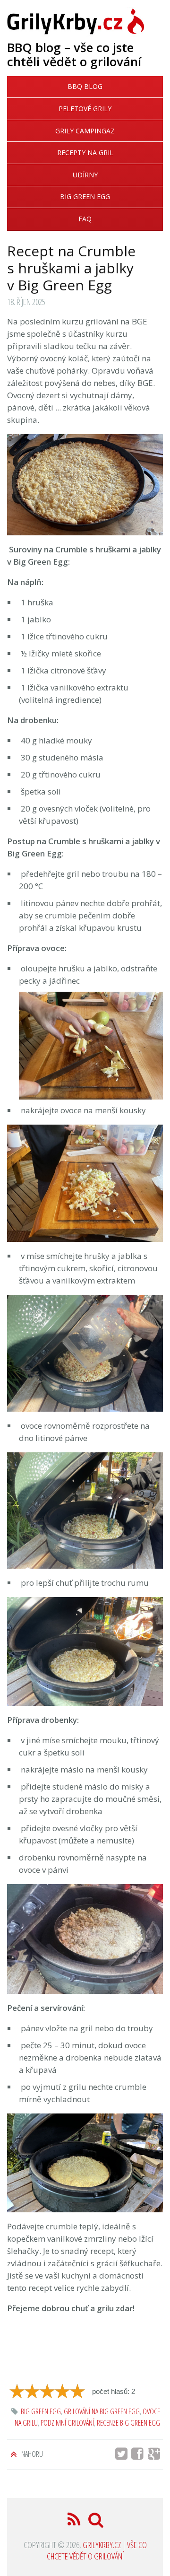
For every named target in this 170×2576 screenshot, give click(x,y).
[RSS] (75, 2522)
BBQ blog (85, 86)
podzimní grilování (67, 2423)
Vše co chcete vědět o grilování (97, 2550)
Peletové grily (85, 109)
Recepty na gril (85, 153)
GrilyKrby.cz (102, 2545)
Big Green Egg (85, 196)
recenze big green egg (128, 2423)
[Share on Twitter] (122, 2456)
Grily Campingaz (85, 131)
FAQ (85, 219)
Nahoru (31, 2454)
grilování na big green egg (102, 2411)
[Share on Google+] (156, 2456)
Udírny (85, 175)
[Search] (96, 2522)
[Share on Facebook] (140, 2456)
